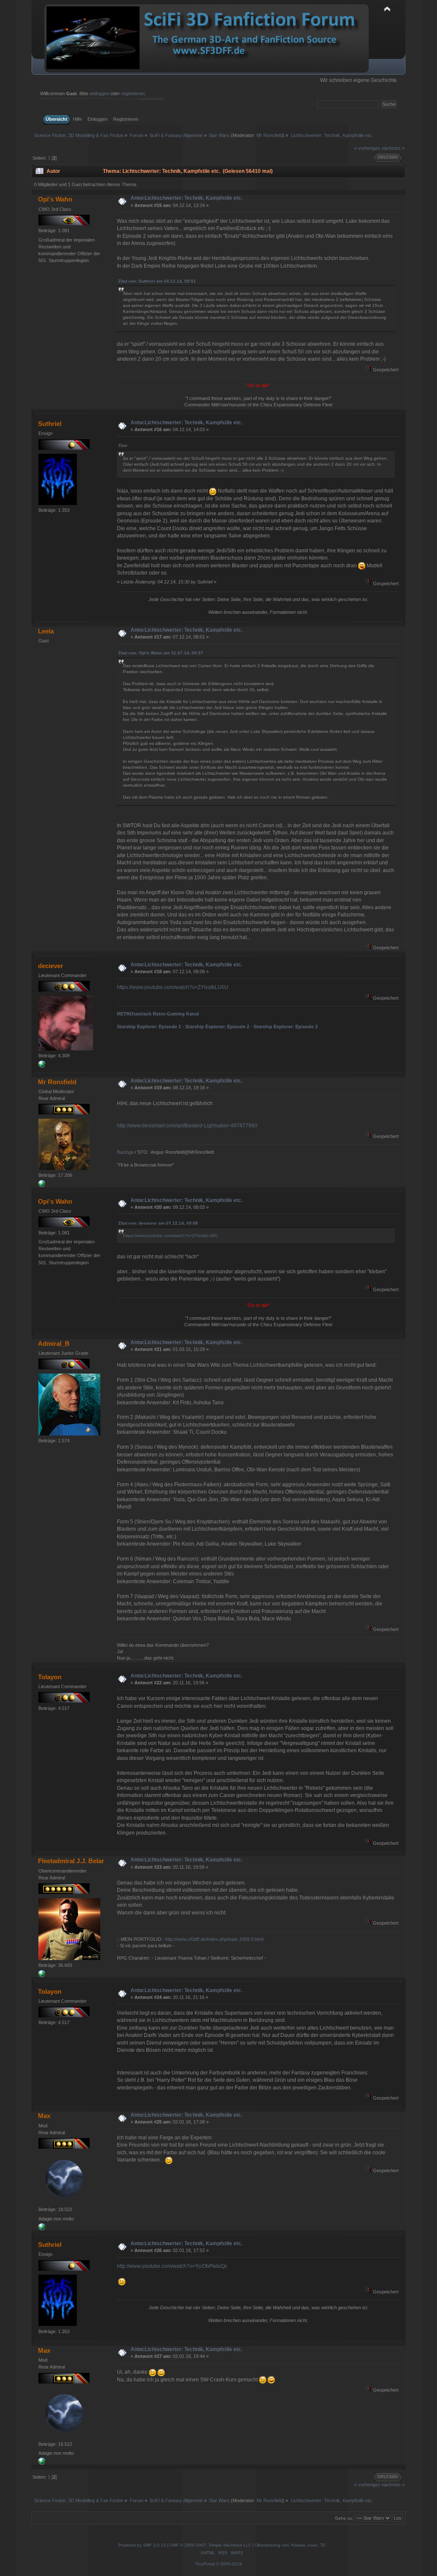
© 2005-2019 (229, 2564)
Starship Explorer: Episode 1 (149, 1027)
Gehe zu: (344, 2518)
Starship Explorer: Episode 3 (286, 1027)
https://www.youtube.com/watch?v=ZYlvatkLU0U (173, 987)
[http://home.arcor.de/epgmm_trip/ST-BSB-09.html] (42, 2229)
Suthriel (50, 424)
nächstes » (393, 148)
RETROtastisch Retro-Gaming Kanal (158, 1014)
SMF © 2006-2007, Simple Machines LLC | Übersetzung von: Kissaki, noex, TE (248, 2545)
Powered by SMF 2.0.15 (142, 2545)
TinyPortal (205, 2564)
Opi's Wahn (55, 199)
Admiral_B (54, 1343)
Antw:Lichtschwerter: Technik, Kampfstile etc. (186, 198)
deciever (51, 966)
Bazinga (125, 1152)
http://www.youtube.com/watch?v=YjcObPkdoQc (172, 2266)
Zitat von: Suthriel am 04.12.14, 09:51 (157, 281)
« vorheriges (367, 148)
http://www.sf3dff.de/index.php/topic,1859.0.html (214, 1939)
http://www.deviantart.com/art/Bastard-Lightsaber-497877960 (187, 1126)
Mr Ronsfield (269, 135)
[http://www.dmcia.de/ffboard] (42, 1066)
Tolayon (50, 1677)
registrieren (133, 93)
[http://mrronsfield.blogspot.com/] (42, 1185)
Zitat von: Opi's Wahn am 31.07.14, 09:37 (161, 653)
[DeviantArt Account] (42, 1975)
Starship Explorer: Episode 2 (217, 1027)
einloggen (99, 93)
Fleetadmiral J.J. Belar (71, 1861)
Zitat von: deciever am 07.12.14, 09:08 (158, 1223)
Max (44, 2116)
